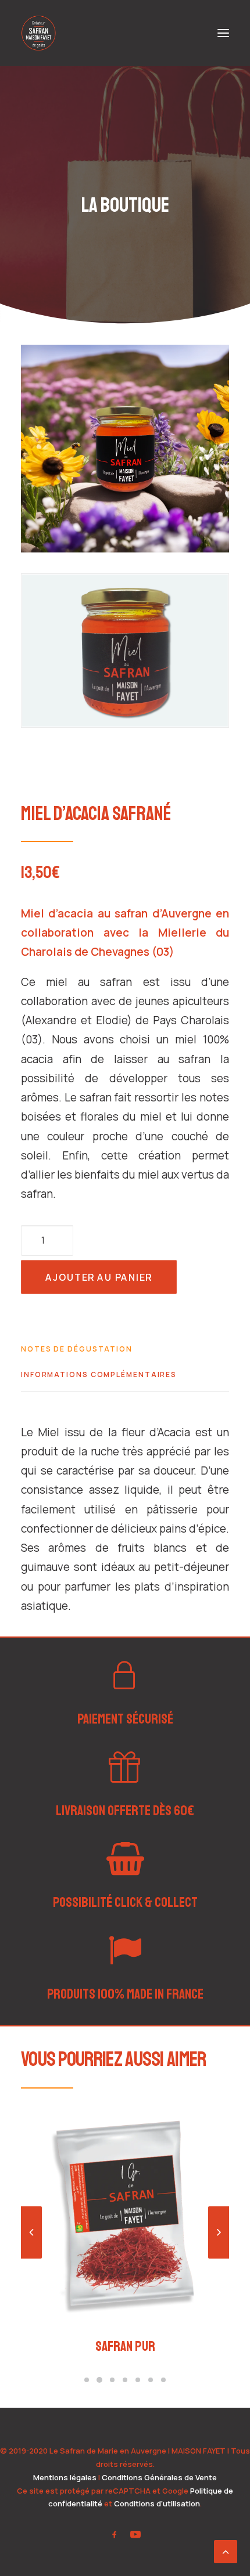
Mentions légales (65, 2477)
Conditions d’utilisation (157, 2503)
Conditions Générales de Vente (159, 2477)
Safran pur (125, 2346)
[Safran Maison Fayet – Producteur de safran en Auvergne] (38, 33)
